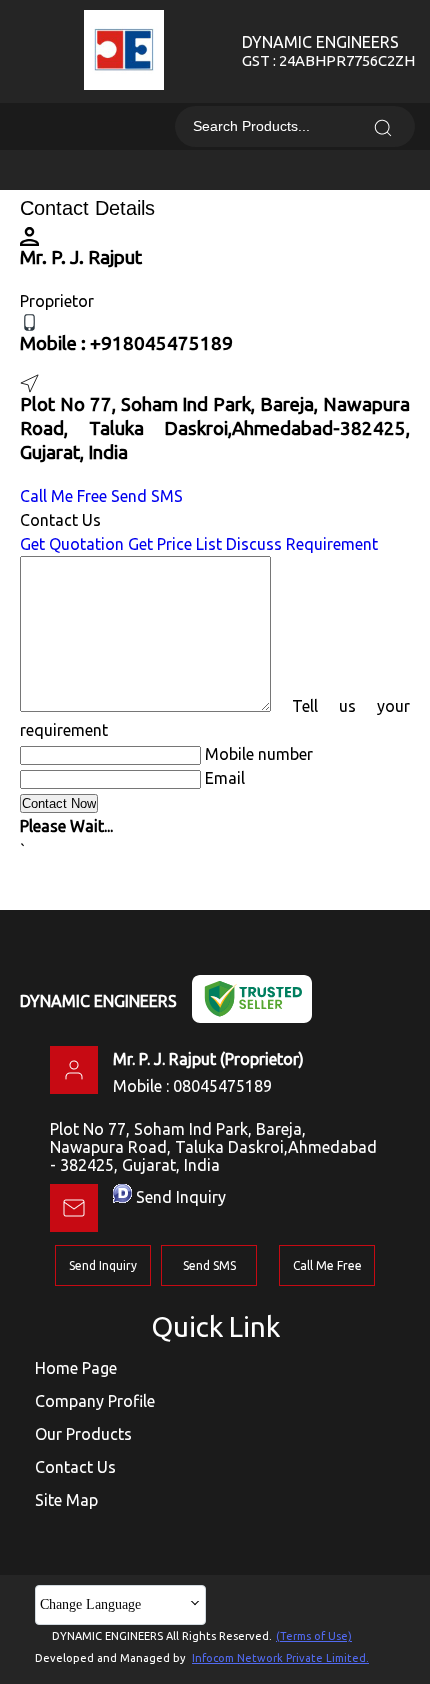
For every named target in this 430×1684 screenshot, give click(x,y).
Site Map (66, 1500)
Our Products (83, 1434)
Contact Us (75, 1467)
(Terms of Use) (314, 1636)
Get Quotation (72, 544)
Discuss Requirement (302, 544)
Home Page (76, 1368)
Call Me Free (63, 496)
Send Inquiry (181, 1197)
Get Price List (175, 544)
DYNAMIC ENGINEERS (328, 51)
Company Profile (95, 1401)
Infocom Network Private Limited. (280, 1658)
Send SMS (147, 496)
